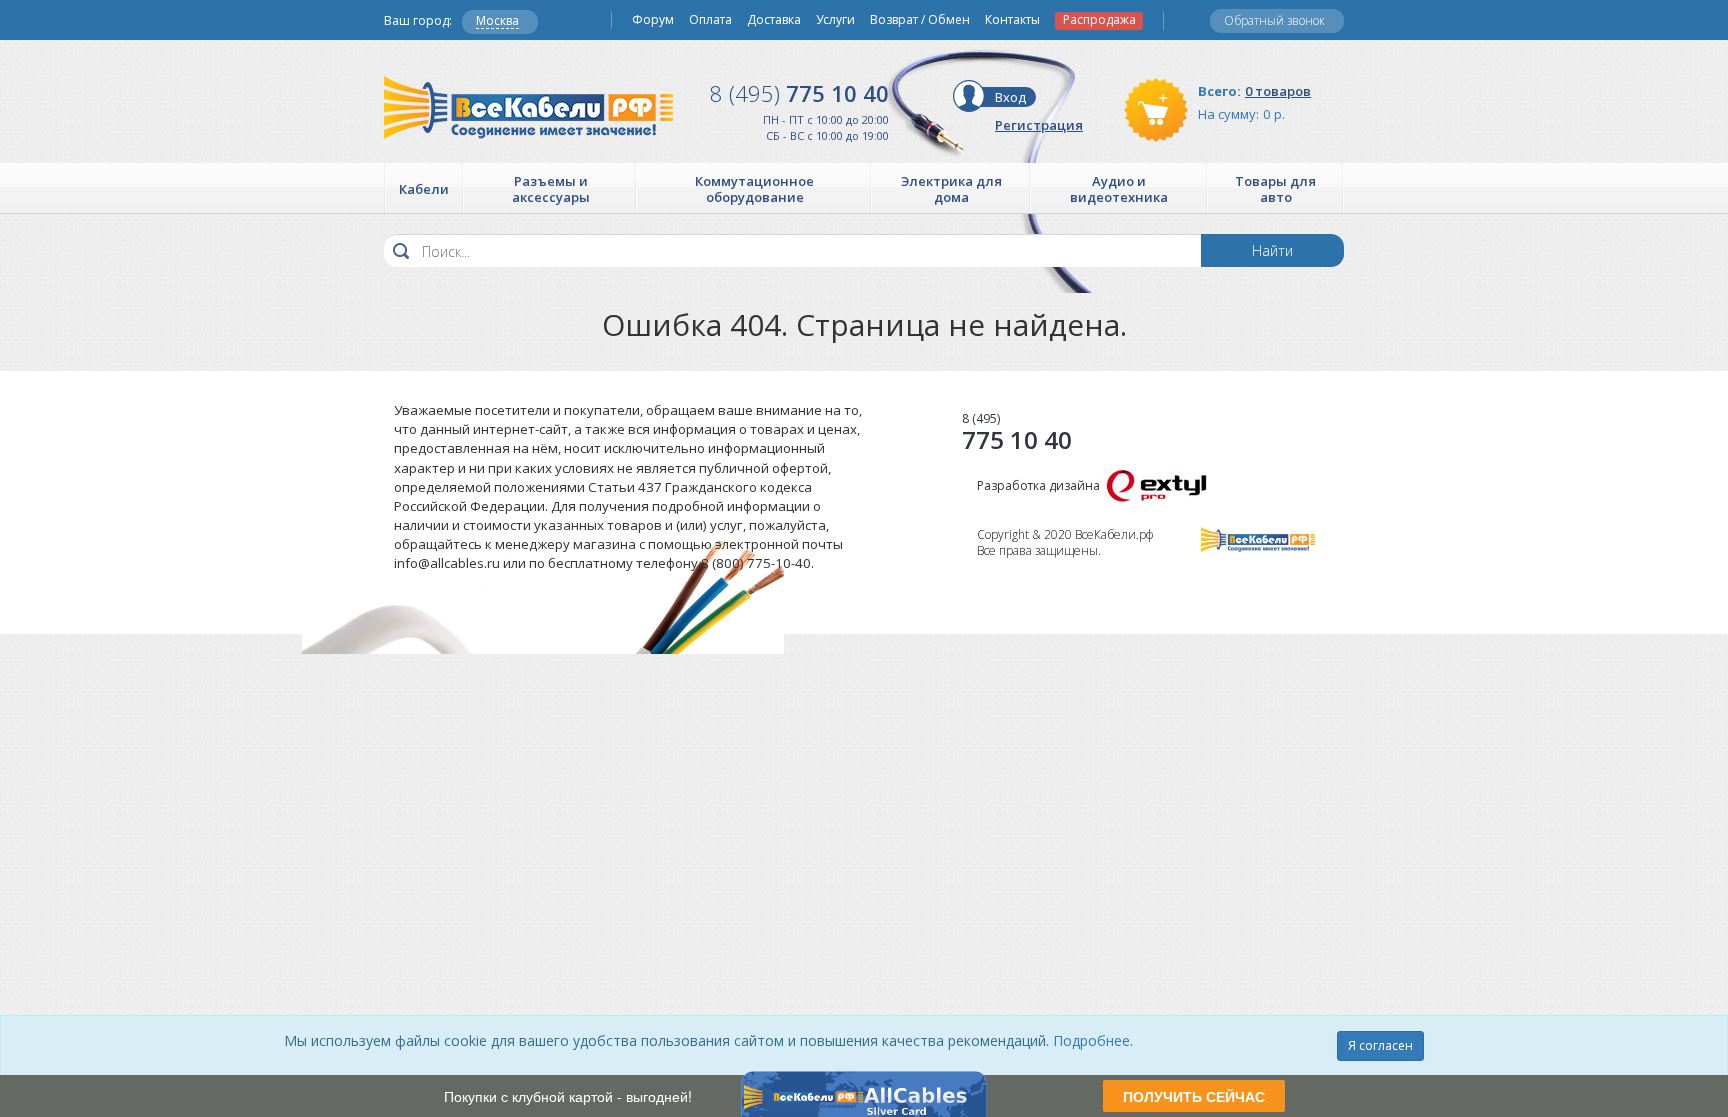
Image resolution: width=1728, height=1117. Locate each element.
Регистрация (1039, 125)
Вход (1010, 97)
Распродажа (1099, 20)
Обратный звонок (1274, 20)
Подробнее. (1093, 1040)
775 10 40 (799, 93)
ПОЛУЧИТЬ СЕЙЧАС (1194, 1096)
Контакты (1012, 20)
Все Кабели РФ (528, 107)
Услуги (835, 20)
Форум (653, 20)
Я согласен (1380, 1045)
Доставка (774, 20)
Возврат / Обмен (920, 20)
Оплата (710, 20)
